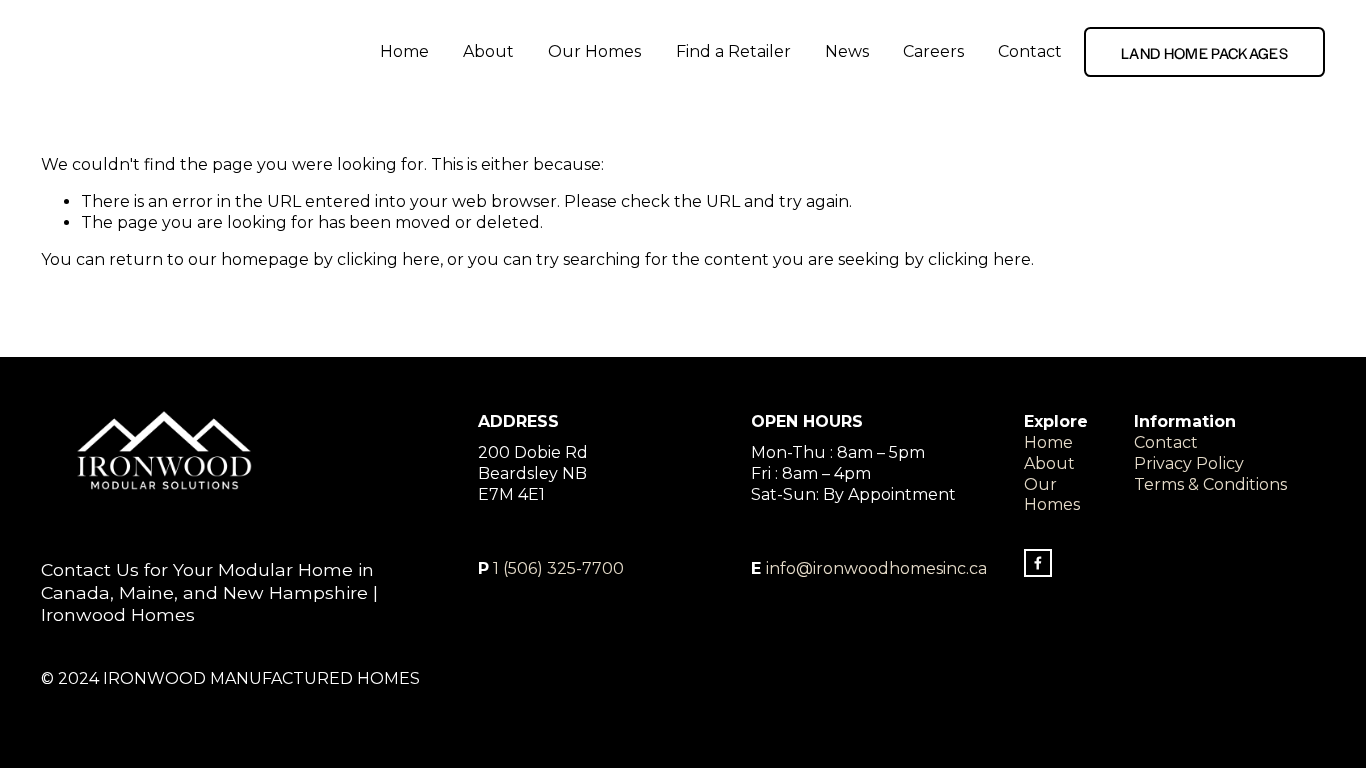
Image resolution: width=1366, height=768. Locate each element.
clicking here (388, 259)
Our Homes (594, 51)
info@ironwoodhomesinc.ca (876, 568)
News (847, 51)
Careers (933, 51)
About (488, 51)
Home (404, 51)
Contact (1030, 51)
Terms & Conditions (1210, 484)
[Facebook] (1038, 563)
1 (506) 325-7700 (558, 568)
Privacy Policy (1189, 463)
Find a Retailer (733, 51)
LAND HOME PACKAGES (1204, 52)
